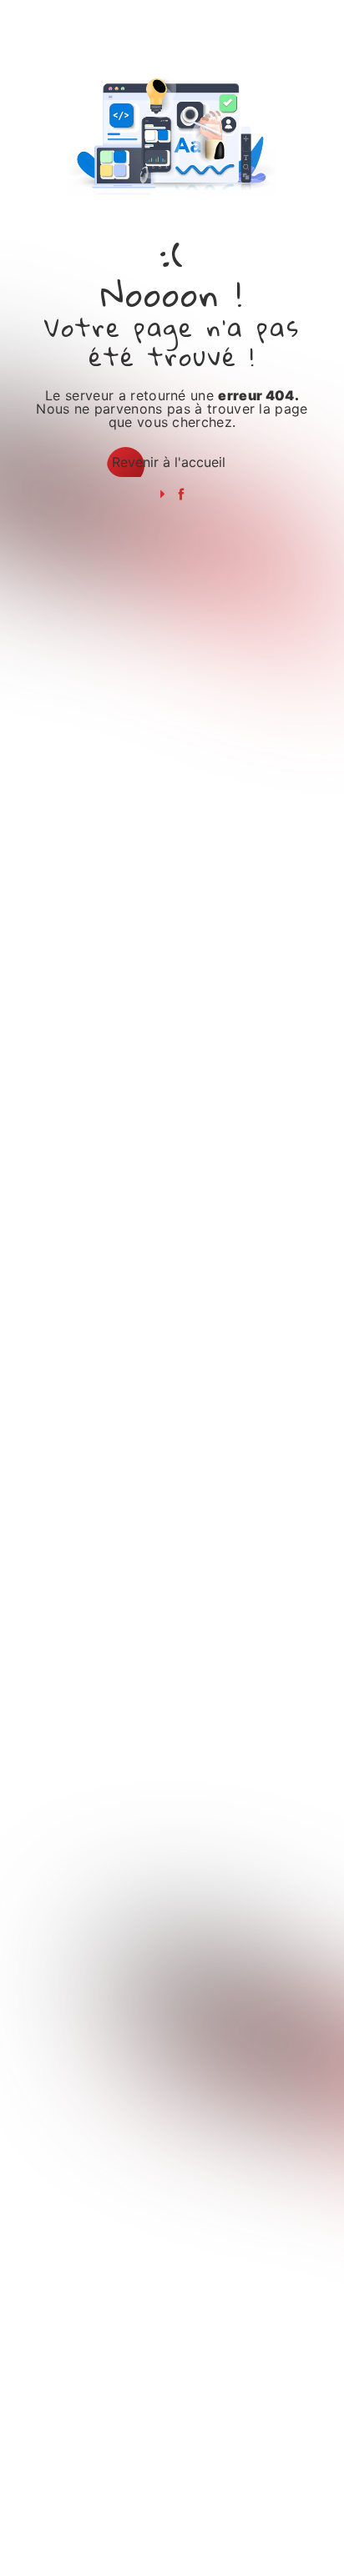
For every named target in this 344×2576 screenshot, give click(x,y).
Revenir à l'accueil (169, 462)
